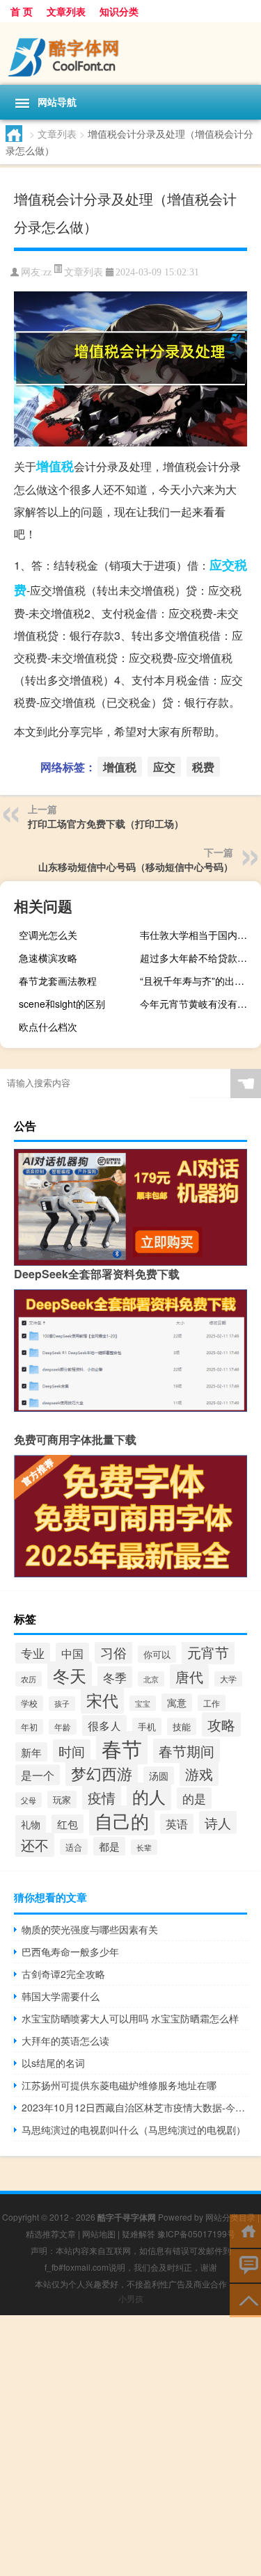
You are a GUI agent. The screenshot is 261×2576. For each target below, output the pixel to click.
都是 (109, 1846)
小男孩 (131, 2298)
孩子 (62, 1704)
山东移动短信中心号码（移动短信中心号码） (136, 867)
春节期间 (187, 1751)
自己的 (122, 1820)
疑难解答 (139, 2233)
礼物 (31, 1824)
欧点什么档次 (48, 1027)
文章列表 (66, 11)
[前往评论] (245, 2265)
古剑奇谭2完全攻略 (63, 1974)
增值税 (55, 466)
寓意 (177, 1702)
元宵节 (208, 1652)
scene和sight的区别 (62, 1004)
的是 (194, 1798)
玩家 (62, 1800)
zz (47, 272)
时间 (72, 1751)
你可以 (157, 1654)
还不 (35, 1845)
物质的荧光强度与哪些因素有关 (90, 1929)
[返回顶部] (245, 2300)
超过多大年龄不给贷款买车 (198, 958)
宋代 (102, 1700)
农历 (29, 1679)
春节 (122, 1748)
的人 (149, 1796)
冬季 (115, 1677)
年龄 (63, 1727)
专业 (33, 1653)
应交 (222, 565)
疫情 (102, 1797)
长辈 (144, 1847)
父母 (29, 1800)
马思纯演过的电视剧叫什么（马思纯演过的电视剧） (134, 2130)
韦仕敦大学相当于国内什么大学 (199, 935)
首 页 (22, 11)
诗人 (218, 1822)
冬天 (70, 1675)
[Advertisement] (130, 2446)
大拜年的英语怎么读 (65, 2040)
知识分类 (119, 11)
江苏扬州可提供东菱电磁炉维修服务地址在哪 (119, 2085)
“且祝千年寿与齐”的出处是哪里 (199, 981)
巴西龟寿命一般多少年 (70, 1951)
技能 (182, 1726)
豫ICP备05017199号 (196, 2233)
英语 (177, 1824)
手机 (147, 1726)
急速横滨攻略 (48, 958)
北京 (151, 1679)
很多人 (104, 1725)
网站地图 (99, 2233)
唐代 (189, 1676)
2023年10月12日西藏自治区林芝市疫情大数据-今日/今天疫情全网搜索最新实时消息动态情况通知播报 (134, 2107)
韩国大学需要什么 (61, 1996)
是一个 (38, 1775)
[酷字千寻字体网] (130, 54)
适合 (74, 1847)
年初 (29, 1727)
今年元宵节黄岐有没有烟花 (198, 1004)
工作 (212, 1703)
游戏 (199, 1774)
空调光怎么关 (48, 935)
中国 (72, 1653)
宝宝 (143, 1703)
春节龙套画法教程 (58, 981)
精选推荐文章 (51, 2233)
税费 (203, 767)
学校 (29, 1703)
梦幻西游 (102, 1773)
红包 (68, 1824)
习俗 (113, 1652)
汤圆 (159, 1776)
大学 (228, 1679)
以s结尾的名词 (53, 2063)
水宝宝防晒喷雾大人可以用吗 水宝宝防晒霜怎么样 (130, 2018)
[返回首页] (245, 2230)
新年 (31, 1752)
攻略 (221, 1724)
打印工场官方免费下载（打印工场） (106, 823)
